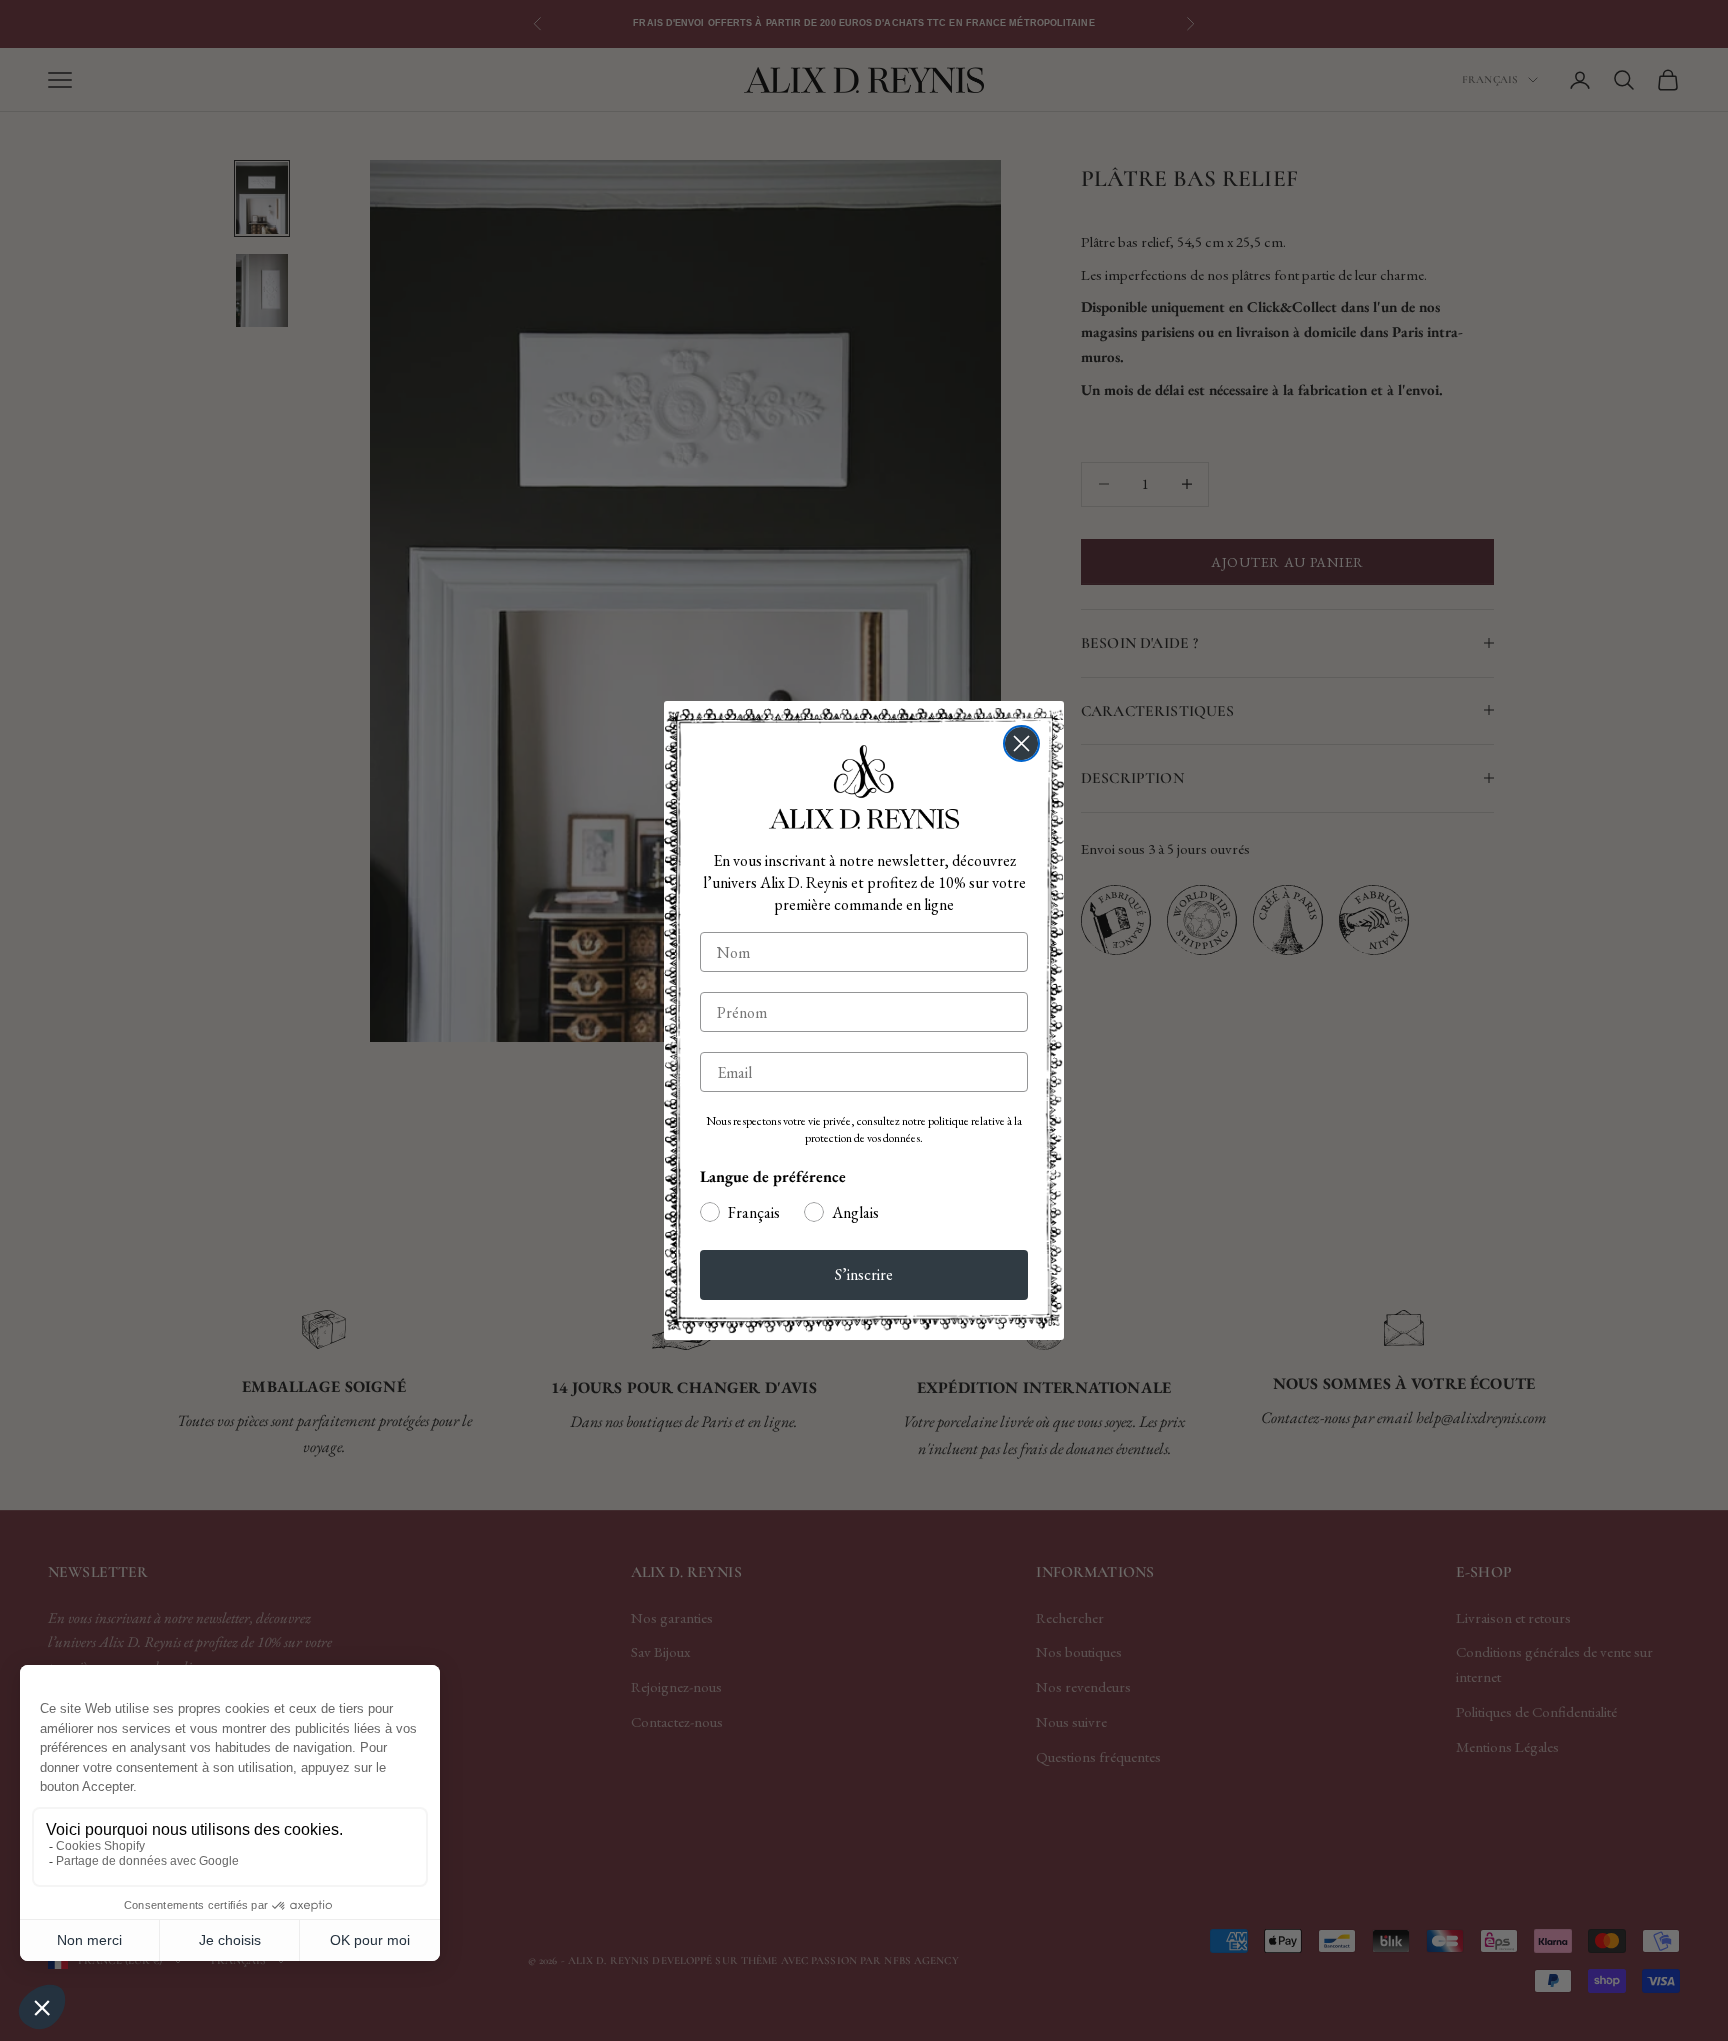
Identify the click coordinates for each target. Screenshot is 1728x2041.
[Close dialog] (1021, 743)
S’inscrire (864, 1274)
